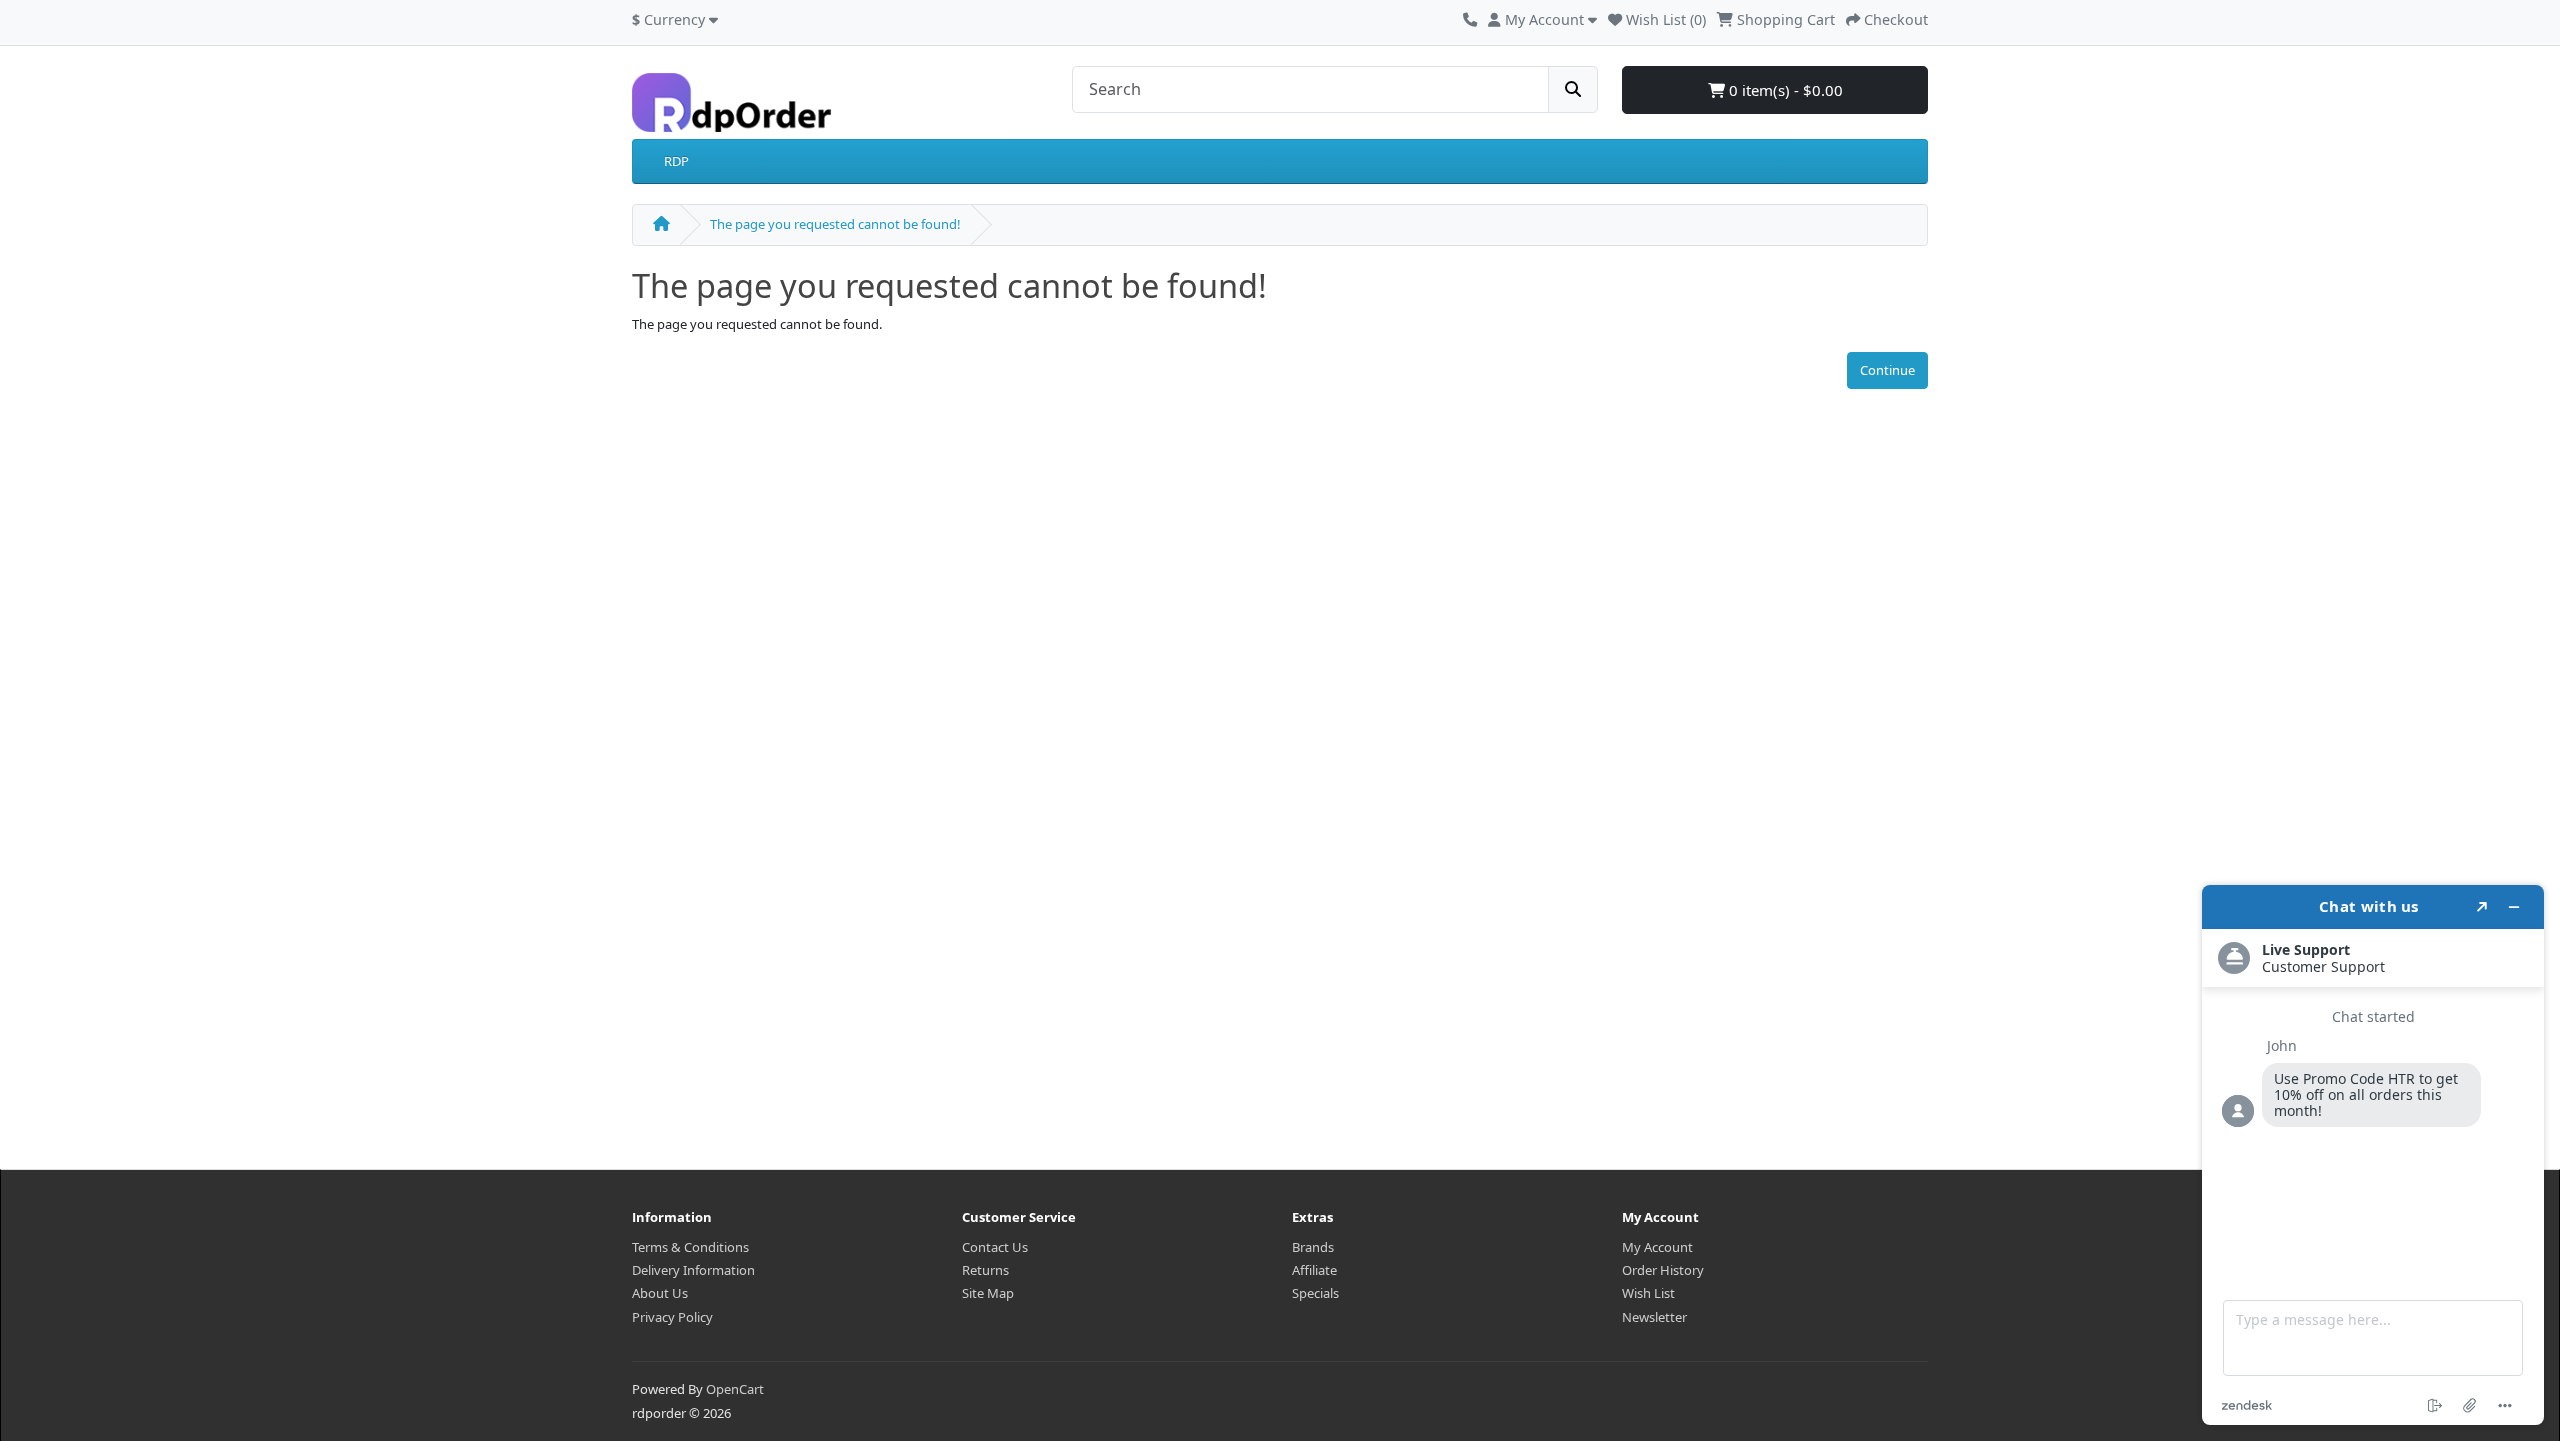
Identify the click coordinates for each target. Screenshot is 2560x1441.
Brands (1313, 1247)
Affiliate (1314, 1270)
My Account (1657, 1247)
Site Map (988, 1293)
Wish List (1648, 1293)
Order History (1663, 1270)
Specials (1315, 1293)
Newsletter (1654, 1317)
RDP (676, 161)
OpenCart (735, 1389)
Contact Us (995, 1247)
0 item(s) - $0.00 (1784, 90)
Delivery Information (693, 1270)
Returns (985, 1270)
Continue (1887, 370)
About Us (660, 1293)
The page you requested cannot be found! (835, 224)
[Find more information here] (2373, 1155)
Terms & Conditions (690, 1247)
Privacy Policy (672, 1317)
